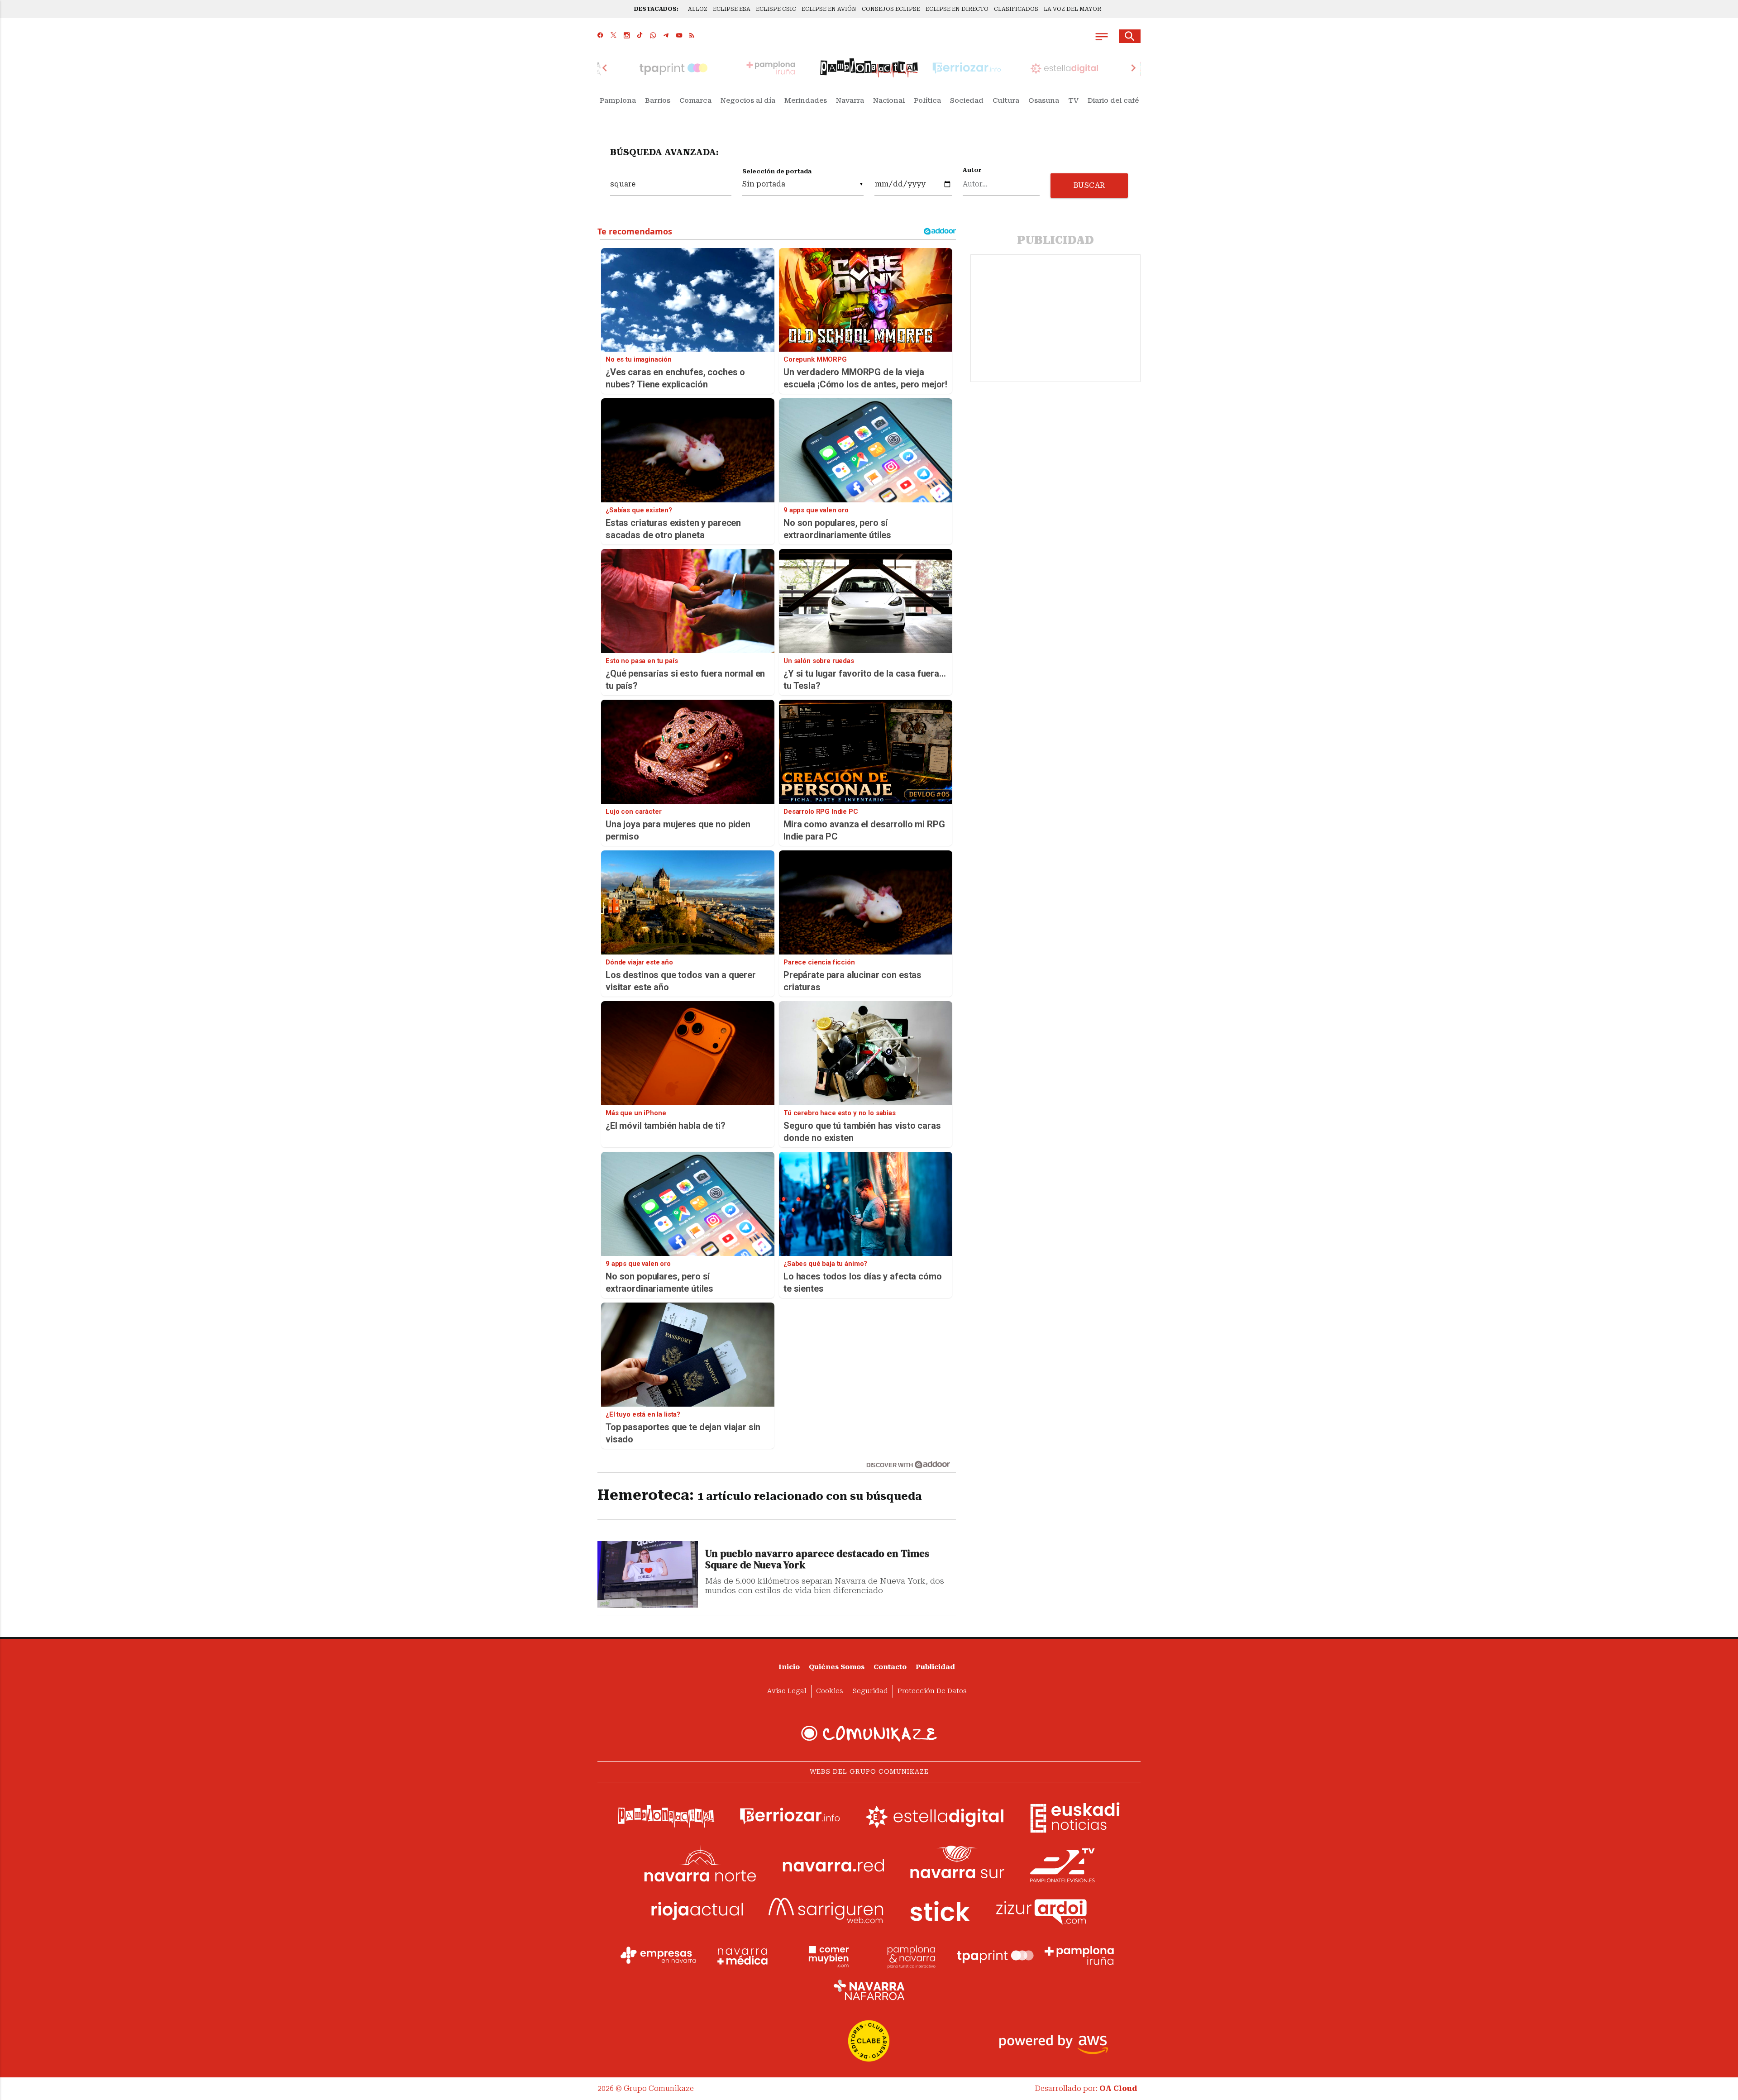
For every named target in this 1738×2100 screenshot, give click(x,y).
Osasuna (1044, 100)
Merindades (806, 100)
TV (1073, 100)
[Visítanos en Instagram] (627, 36)
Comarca (695, 100)
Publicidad (935, 1667)
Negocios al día (748, 100)
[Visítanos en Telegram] (666, 36)
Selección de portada (777, 171)
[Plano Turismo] (911, 1956)
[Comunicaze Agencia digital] (869, 1733)
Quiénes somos (837, 1667)
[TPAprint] (995, 1956)
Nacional (889, 100)
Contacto (890, 1667)
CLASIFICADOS (1016, 9)
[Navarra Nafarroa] (869, 1990)
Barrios (658, 100)
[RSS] (692, 36)
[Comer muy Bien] (827, 1956)
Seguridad (870, 1691)
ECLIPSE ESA (732, 9)
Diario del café (1113, 100)
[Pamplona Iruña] (1079, 1956)
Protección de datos (932, 1691)
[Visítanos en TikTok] (640, 36)
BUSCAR (1089, 185)
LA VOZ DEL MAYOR (1072, 9)
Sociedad (967, 100)
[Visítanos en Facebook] (600, 36)
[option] (869, 68)
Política (927, 100)
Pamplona (618, 100)
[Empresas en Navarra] (659, 1956)
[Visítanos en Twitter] (614, 36)
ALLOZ (698, 9)
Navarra (850, 100)
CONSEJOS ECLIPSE (891, 9)
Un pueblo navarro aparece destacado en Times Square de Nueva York (817, 1560)
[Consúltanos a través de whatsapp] (653, 36)
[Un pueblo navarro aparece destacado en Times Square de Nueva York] (648, 1574)
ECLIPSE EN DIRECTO (957, 9)
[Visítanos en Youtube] (679, 36)
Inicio (789, 1667)
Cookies (830, 1691)
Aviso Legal (787, 1691)
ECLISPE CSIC (776, 9)
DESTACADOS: (656, 9)
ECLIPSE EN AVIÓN (829, 9)
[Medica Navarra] (743, 1956)
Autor (972, 170)
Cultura (1006, 100)
